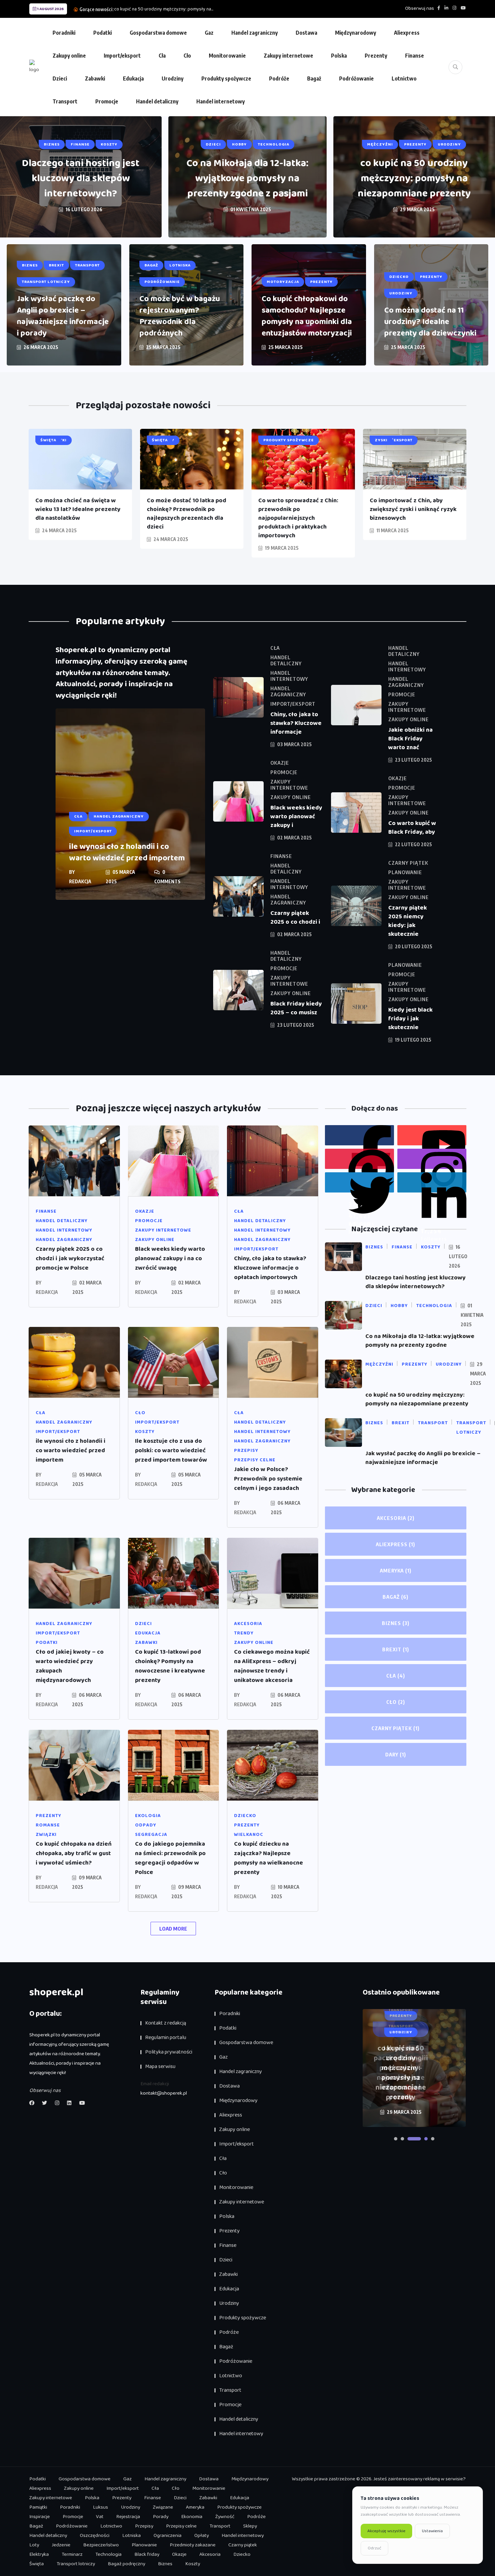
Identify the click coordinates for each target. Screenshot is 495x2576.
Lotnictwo (404, 78)
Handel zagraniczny (255, 33)
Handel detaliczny (157, 101)
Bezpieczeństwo (101, 2545)
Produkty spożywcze (226, 78)
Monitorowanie (227, 56)
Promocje (107, 101)
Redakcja (80, 881)
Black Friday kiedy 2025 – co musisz (296, 1008)
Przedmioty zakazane (193, 2545)
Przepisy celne (181, 2526)
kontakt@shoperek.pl (164, 2093)
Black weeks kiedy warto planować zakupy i (296, 817)
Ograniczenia (168, 2536)
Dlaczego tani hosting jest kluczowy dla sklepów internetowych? (81, 179)
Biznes (396, 1623)
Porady (161, 2517)
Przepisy (144, 2526)
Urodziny (173, 78)
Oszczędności (95, 2536)
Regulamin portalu (166, 2038)
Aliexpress (407, 33)
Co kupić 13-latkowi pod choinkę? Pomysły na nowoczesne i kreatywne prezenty (170, 1666)
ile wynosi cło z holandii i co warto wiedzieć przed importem (127, 852)
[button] (396, 2139)
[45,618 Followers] (359, 1182)
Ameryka (396, 1570)
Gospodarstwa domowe (158, 33)
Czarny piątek (395, 1728)
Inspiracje (40, 2517)
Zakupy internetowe (288, 56)
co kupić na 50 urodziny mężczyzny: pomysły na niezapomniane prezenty (414, 179)
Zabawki (95, 78)
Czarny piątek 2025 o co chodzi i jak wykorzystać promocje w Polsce (70, 1259)
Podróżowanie (356, 78)
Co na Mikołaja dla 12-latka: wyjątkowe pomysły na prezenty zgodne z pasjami (247, 179)
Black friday (147, 2554)
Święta (37, 2564)
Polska (339, 56)
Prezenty (376, 56)
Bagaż (314, 78)
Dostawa (306, 33)
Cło (187, 56)
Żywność (225, 2517)
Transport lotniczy (76, 2564)
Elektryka (39, 2554)
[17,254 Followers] (432, 1182)
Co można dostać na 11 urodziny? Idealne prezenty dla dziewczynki (430, 322)
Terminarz (72, 2554)
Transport (65, 101)
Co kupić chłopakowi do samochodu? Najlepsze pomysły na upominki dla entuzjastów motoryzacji (307, 316)
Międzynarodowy (356, 33)
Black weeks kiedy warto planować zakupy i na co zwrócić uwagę (170, 1259)
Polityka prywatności (169, 2052)
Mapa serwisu (160, 2066)
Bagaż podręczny (126, 2564)
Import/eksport (122, 56)
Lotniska (131, 2536)
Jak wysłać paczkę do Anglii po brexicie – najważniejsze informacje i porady (63, 316)
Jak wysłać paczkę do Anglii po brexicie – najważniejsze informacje (423, 1458)
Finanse (415, 56)
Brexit (396, 1649)
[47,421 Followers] (359, 1159)
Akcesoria (396, 1518)
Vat (100, 2517)
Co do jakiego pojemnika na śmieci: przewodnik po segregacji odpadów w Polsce (170, 1858)
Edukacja (133, 78)
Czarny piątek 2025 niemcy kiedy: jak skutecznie (408, 921)
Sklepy (250, 2526)
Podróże (279, 78)
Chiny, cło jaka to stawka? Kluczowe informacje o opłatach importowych (270, 1268)
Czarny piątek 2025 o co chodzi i (295, 918)
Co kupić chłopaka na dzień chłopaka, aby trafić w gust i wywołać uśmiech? (74, 1853)
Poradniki (64, 33)
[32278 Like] (359, 1135)
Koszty (193, 2564)
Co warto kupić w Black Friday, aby (412, 828)
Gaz (209, 33)
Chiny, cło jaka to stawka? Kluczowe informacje (296, 723)
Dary (396, 1754)
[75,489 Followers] (432, 1159)
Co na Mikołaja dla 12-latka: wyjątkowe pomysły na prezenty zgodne (420, 1341)
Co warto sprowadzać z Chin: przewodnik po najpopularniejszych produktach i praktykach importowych (298, 518)
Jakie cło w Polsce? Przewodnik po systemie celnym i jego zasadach (268, 1479)
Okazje (179, 2554)
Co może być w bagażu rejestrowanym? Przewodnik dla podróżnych (180, 316)
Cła (162, 56)
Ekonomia (192, 2517)
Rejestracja (128, 2517)
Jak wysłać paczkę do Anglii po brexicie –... (156, 9)
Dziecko (242, 2554)
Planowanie (144, 2545)
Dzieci (60, 78)
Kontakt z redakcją (166, 2023)
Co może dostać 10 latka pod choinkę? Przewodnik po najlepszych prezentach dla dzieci (187, 514)
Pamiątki (38, 2507)
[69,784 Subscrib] (432, 1135)
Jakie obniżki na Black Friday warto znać (410, 739)
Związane (163, 2507)
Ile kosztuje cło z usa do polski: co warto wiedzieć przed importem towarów (171, 1451)
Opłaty (202, 2536)
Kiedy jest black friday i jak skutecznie (410, 1019)
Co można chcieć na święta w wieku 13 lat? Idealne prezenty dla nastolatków (78, 509)
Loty (34, 2545)
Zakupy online (69, 56)
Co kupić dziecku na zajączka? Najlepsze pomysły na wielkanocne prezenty (269, 1858)
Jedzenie (61, 2545)
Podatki (103, 33)
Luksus (101, 2507)
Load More (173, 1929)
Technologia (108, 2554)
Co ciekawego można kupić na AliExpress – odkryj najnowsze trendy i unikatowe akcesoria (272, 1666)
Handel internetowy (221, 101)
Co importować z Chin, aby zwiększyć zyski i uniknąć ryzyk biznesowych (413, 509)
